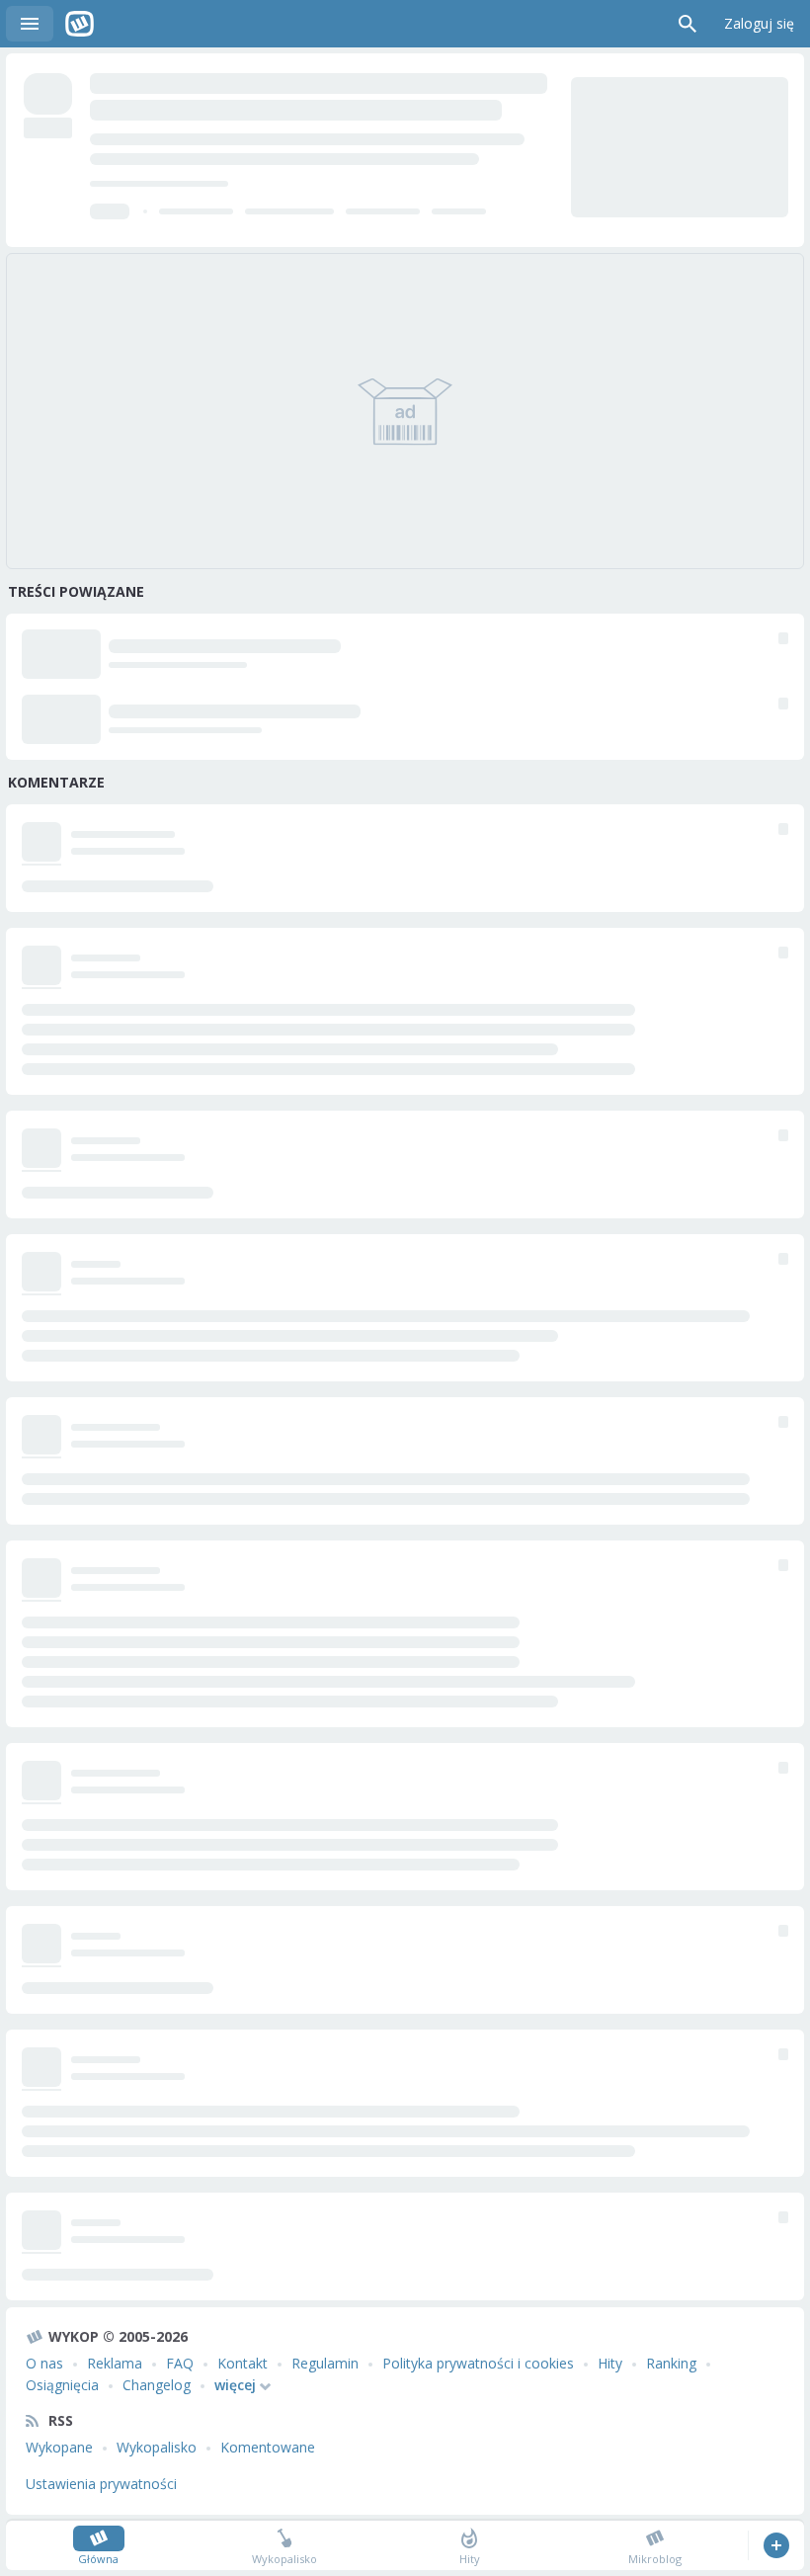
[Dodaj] (776, 2545)
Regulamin (325, 2363)
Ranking (671, 2363)
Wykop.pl (80, 24)
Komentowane (268, 2447)
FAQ (180, 2363)
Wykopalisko (157, 2447)
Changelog (157, 2385)
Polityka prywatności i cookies (478, 2363)
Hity (610, 2363)
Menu (30, 24)
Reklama (115, 2363)
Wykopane (59, 2447)
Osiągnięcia (62, 2385)
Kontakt (243, 2363)
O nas (44, 2363)
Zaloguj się (759, 23)
